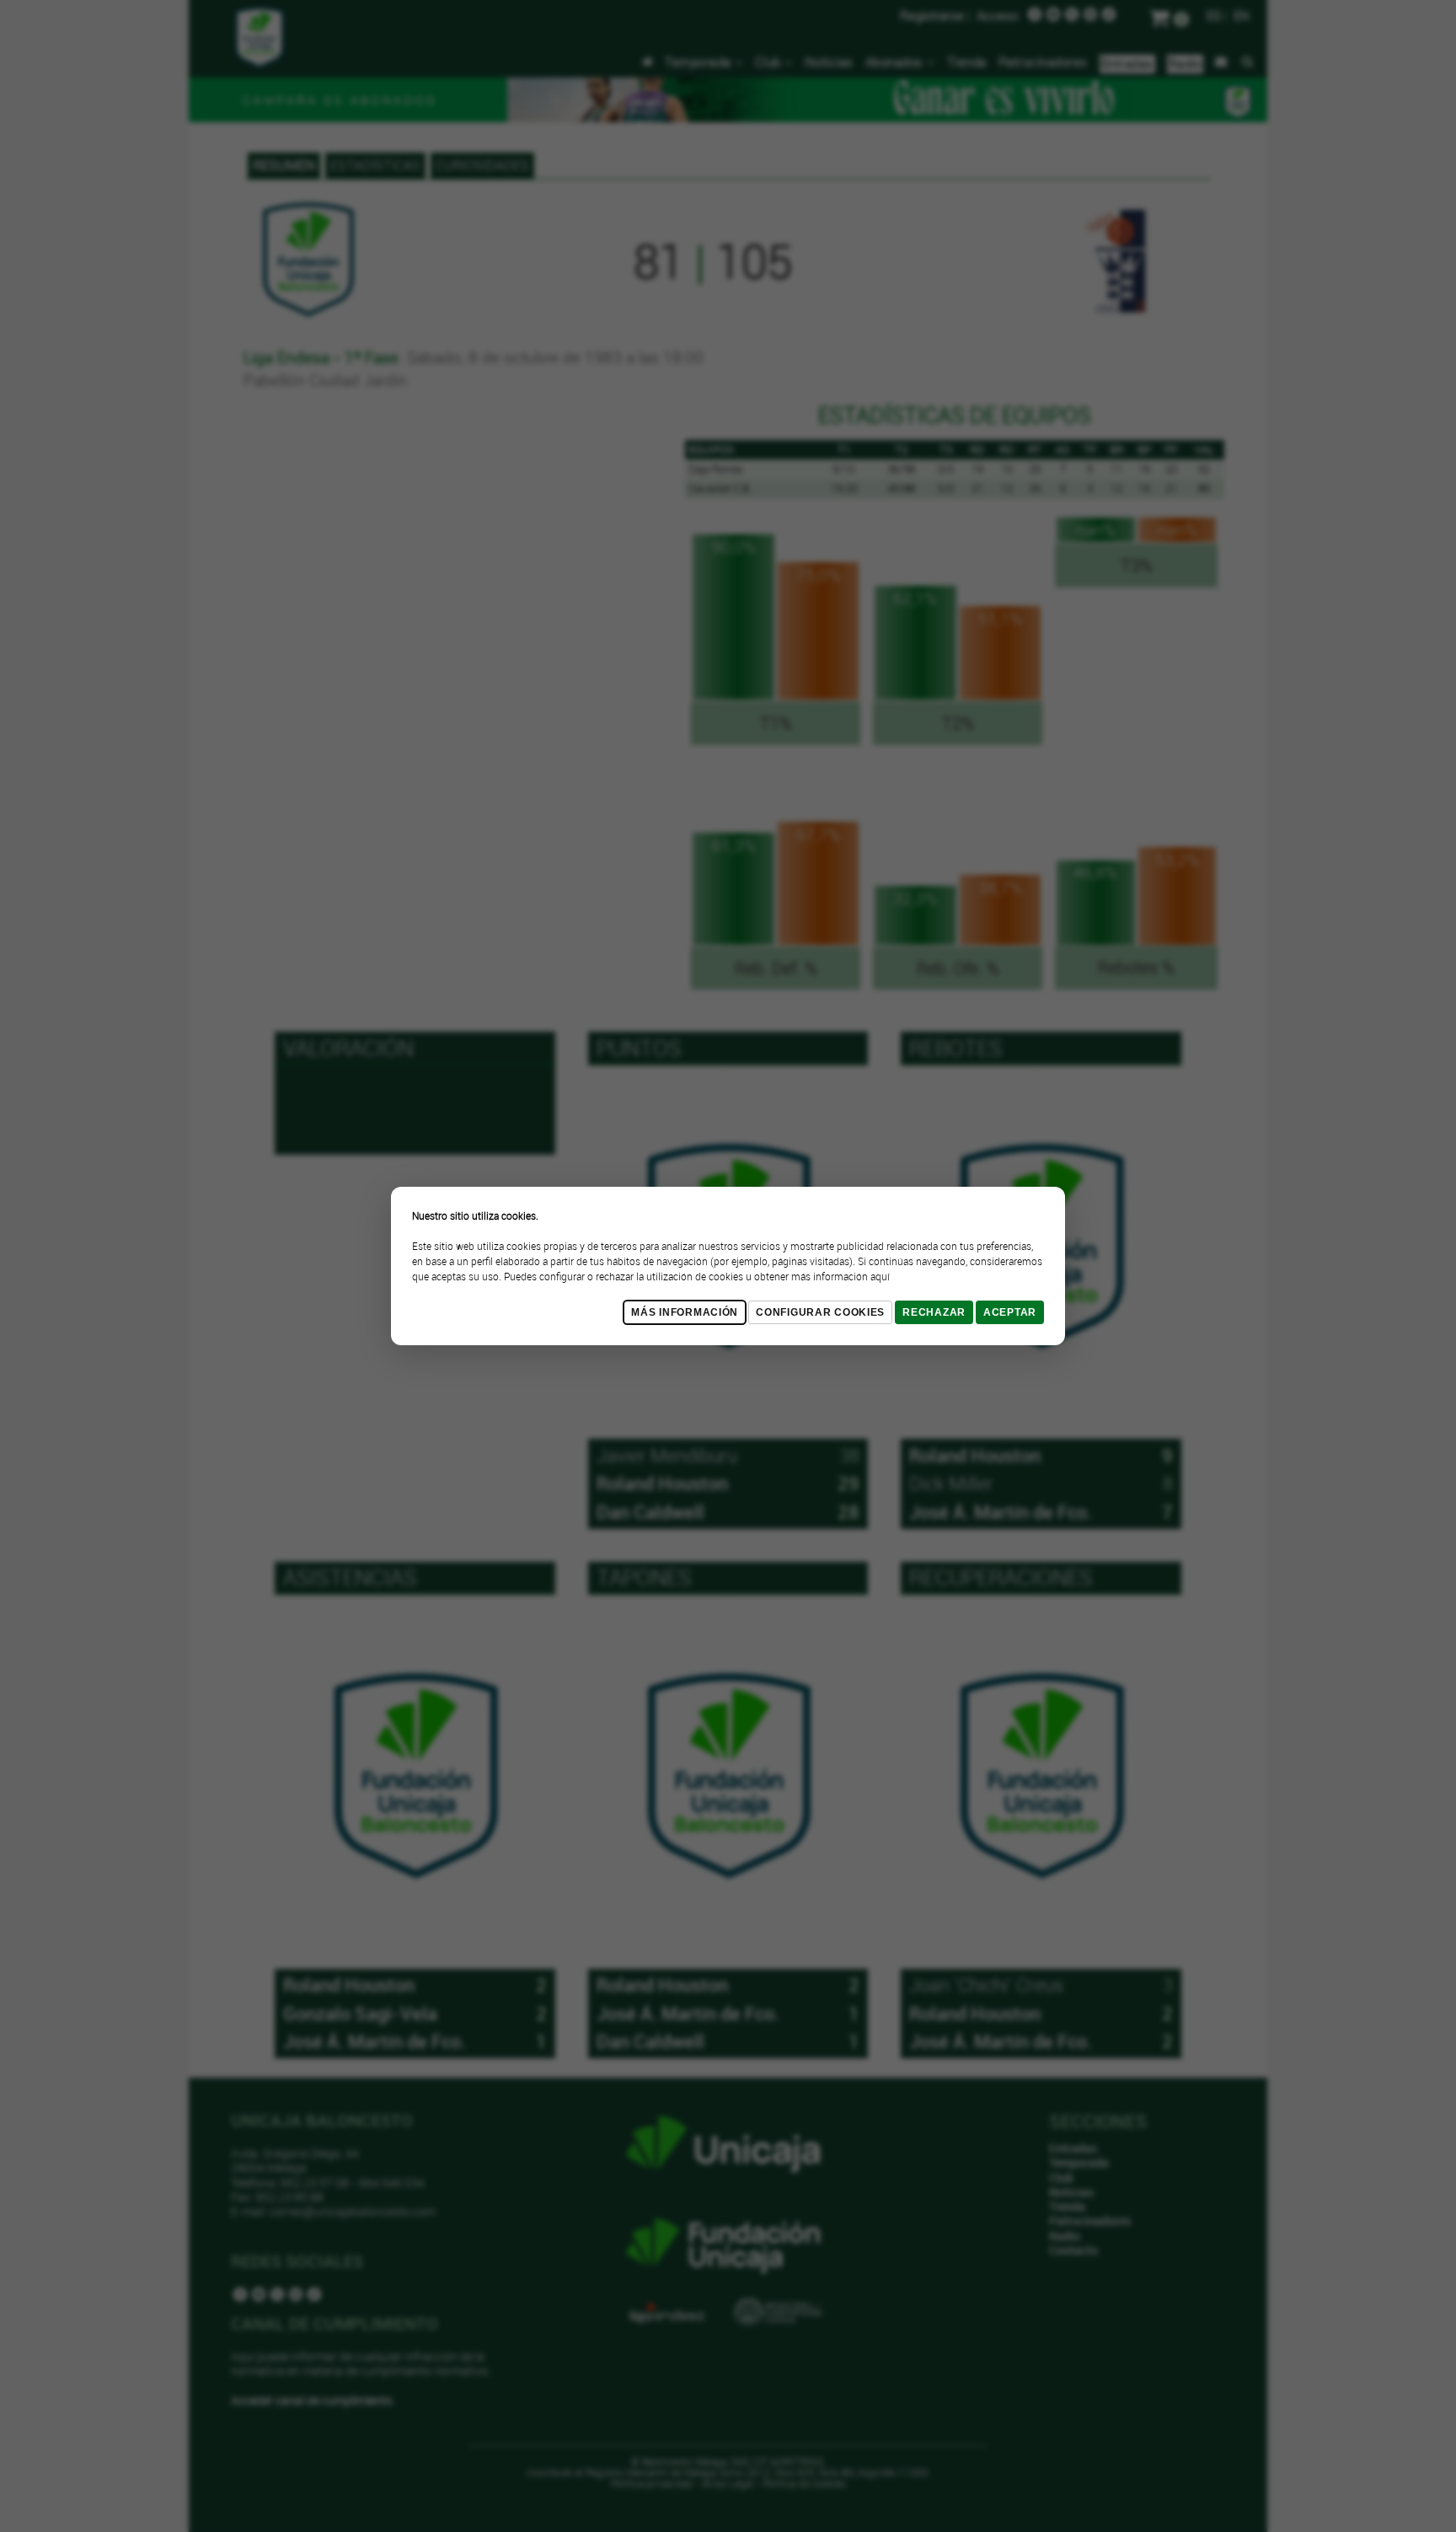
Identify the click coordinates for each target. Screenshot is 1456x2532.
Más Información (685, 1312)
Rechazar (934, 1312)
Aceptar (1010, 1312)
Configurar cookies (820, 1312)
